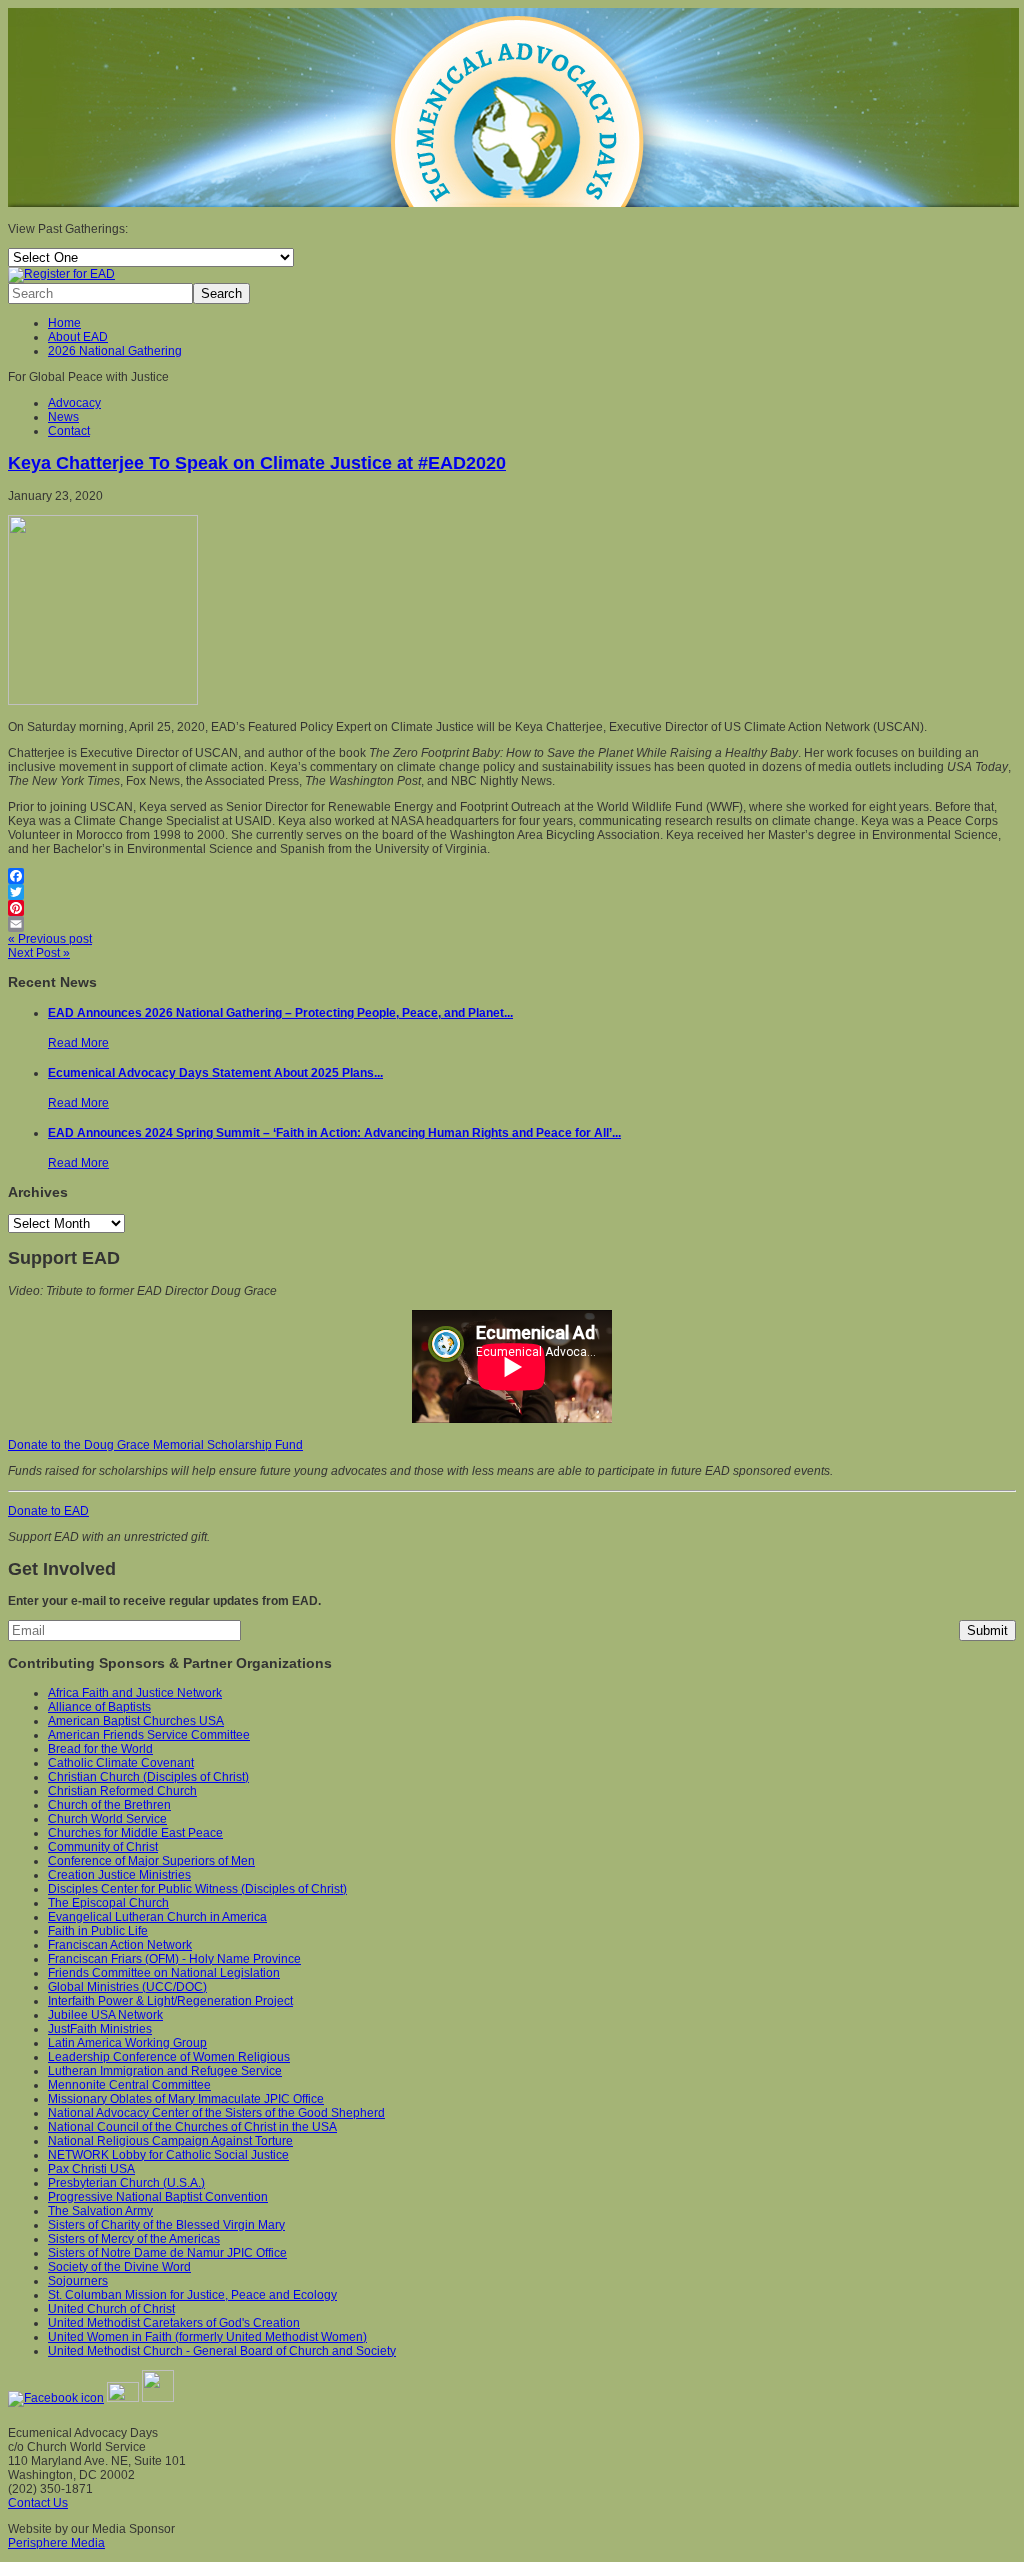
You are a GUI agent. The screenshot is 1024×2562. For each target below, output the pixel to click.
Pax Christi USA (91, 2169)
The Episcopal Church (108, 1903)
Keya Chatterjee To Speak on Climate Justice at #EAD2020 (257, 463)
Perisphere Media (56, 2543)
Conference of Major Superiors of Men (151, 1861)
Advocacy (74, 403)
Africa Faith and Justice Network (135, 1693)
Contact (69, 431)
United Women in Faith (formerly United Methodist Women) (207, 2337)
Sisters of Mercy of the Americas (134, 2239)
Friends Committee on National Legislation (164, 1973)
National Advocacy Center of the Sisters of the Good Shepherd (216, 2113)
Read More (78, 1043)
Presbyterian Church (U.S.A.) (126, 2183)
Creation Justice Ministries (119, 1875)
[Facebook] (512, 876)
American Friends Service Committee (149, 1735)
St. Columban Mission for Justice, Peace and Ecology (192, 2295)
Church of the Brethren (109, 1805)
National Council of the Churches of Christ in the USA (192, 2127)
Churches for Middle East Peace (135, 1833)
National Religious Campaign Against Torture (170, 2141)
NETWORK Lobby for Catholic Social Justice (168, 2155)
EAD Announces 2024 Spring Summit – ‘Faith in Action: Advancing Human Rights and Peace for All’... (334, 1133)
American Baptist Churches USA (136, 1721)
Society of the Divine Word (119, 2267)
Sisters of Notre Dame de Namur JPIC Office (167, 2253)
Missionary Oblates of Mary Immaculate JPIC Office (186, 2099)
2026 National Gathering (115, 351)
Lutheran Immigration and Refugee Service (165, 2071)
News (63, 417)
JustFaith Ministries (100, 2029)
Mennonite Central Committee (129, 2085)
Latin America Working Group (127, 2043)
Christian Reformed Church (122, 1791)
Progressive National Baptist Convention (158, 2197)
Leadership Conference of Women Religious (169, 2057)
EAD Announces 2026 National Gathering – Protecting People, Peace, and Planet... (280, 1013)
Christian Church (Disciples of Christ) (148, 1777)
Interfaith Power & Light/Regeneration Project (170, 2001)
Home (64, 323)
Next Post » (39, 953)
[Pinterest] (512, 908)
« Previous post (50, 939)
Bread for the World (100, 1749)
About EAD (78, 337)
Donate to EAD (48, 1511)
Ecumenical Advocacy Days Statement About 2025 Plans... (215, 1073)
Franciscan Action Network (120, 1945)
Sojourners (78, 2281)
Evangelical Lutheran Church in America (157, 1917)
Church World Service (107, 1819)
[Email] (512, 924)
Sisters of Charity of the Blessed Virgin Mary (166, 2225)
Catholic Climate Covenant (121, 1763)
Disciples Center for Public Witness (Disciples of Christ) (197, 1889)
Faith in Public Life (98, 1931)
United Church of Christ (111, 2309)
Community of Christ (103, 1847)
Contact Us (38, 2503)
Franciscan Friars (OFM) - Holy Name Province (174, 1959)
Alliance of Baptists (99, 1707)
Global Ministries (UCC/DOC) (127, 1987)
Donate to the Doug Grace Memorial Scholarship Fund (155, 1445)
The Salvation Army (100, 2211)
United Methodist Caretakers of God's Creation (174, 2323)
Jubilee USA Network (105, 2015)
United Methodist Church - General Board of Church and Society (222, 2351)
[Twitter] (512, 892)
